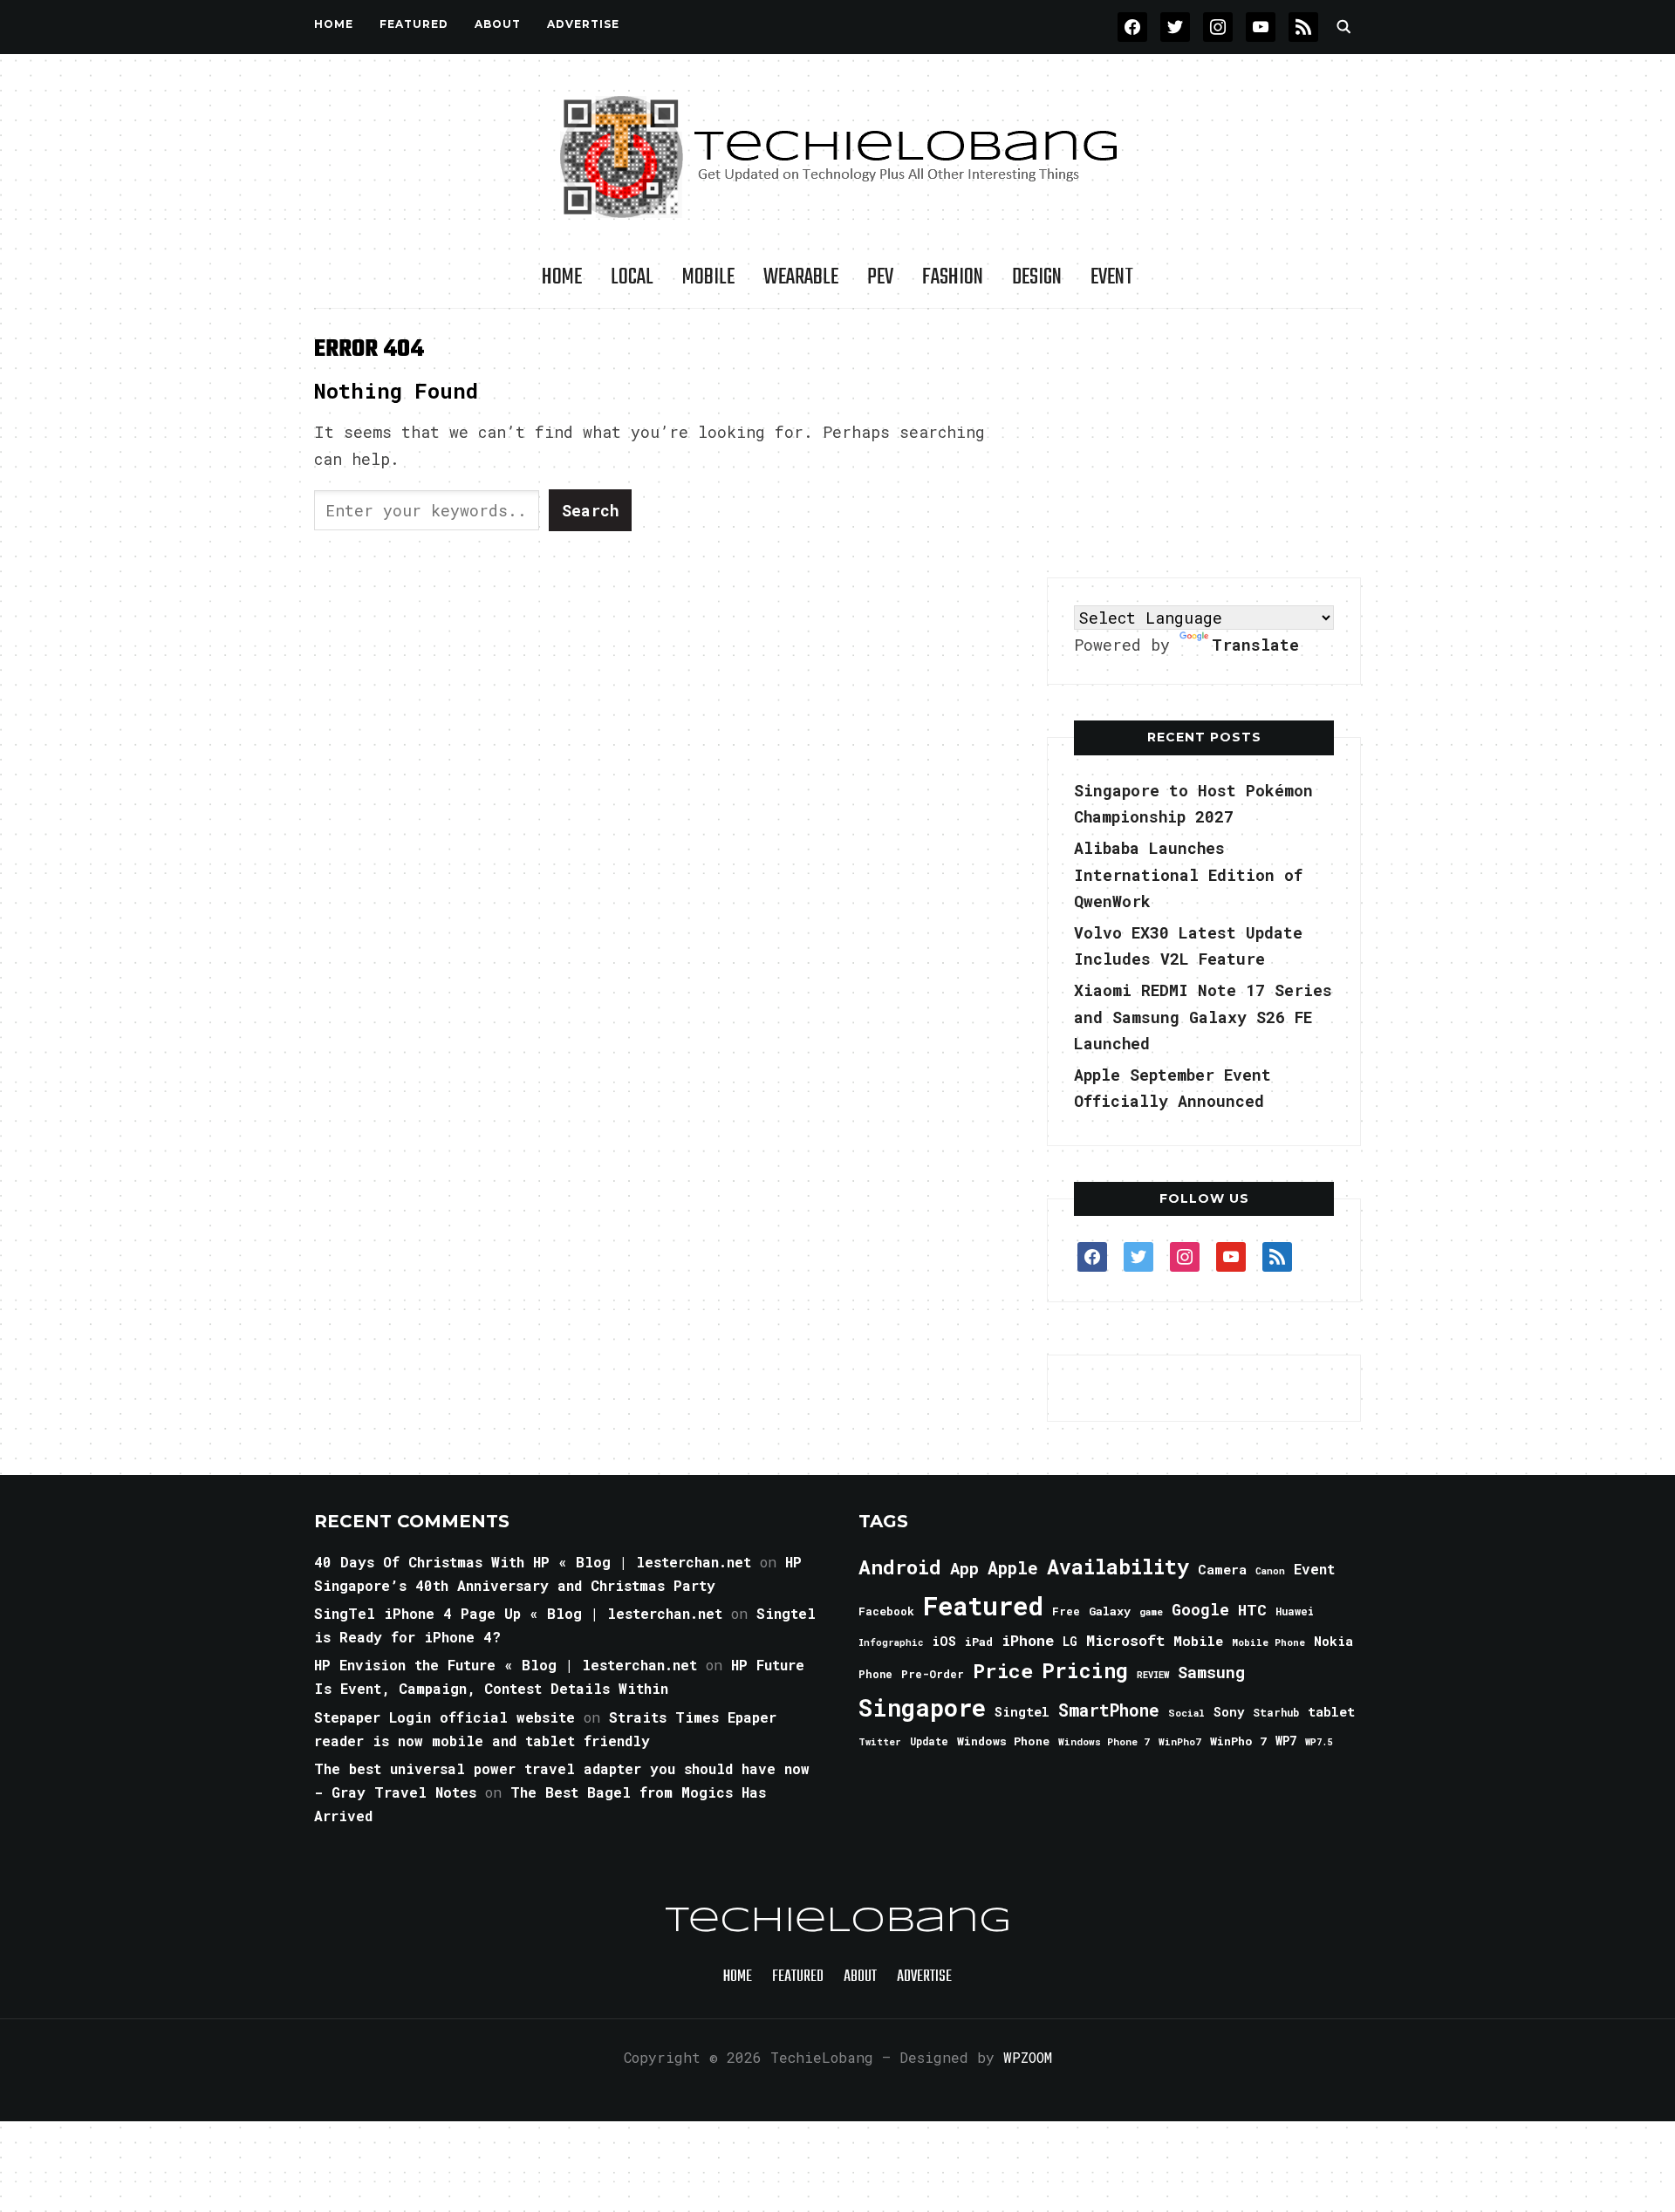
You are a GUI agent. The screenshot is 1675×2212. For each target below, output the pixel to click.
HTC (1252, 1610)
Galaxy (1110, 1611)
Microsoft (1125, 1641)
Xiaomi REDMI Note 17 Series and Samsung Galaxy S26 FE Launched (1203, 1017)
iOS (944, 1641)
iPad (979, 1642)
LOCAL (632, 277)
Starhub (1276, 1712)
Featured (983, 1605)
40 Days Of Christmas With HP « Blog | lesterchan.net (533, 1562)
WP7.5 (1319, 1742)
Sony (1229, 1712)
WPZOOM (1028, 2057)
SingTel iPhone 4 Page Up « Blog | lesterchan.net (518, 1613)
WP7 (1286, 1741)
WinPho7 (1180, 1741)
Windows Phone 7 (1104, 1741)
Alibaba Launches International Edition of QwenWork (1188, 874)
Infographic (891, 1642)
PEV (880, 277)
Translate (1255, 645)
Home (334, 24)
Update (929, 1741)
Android (900, 1567)
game (1151, 1611)
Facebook (886, 1611)
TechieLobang (838, 1922)
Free (1066, 1611)
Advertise (583, 24)
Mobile (708, 277)
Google (1200, 1609)
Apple (1013, 1568)
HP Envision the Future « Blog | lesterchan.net (506, 1665)
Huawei (1295, 1611)
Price (1003, 1670)
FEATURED (414, 24)
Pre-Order (933, 1674)
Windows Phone (1003, 1741)
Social (1186, 1713)
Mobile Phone (1268, 1642)
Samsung (1211, 1672)
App (964, 1568)
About (498, 24)
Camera (1222, 1569)
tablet (1331, 1711)
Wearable (801, 277)
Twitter (880, 1742)
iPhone (1028, 1640)
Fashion (953, 277)
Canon (1270, 1571)
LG (1070, 1641)
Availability (1118, 1567)
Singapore (922, 1707)
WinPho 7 (1238, 1741)
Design (1037, 277)
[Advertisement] (1204, 444)
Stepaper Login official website (444, 1717)
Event (1112, 277)
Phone (875, 1674)
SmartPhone (1109, 1710)
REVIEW (1153, 1675)
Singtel (1022, 1712)
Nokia (1333, 1641)
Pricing (1085, 1670)
